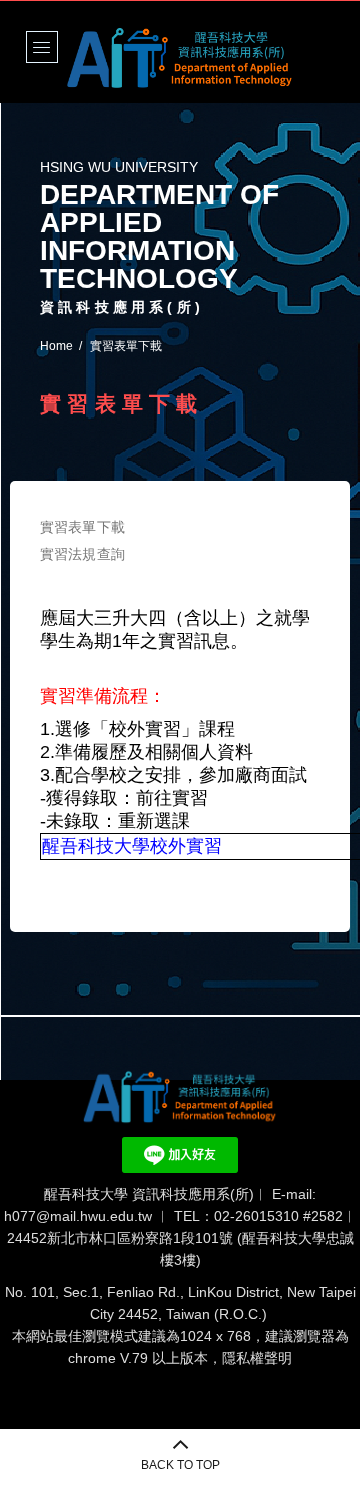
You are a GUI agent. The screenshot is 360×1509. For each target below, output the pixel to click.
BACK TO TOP (180, 1465)
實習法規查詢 (82, 554)
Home (56, 346)
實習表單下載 (82, 527)
